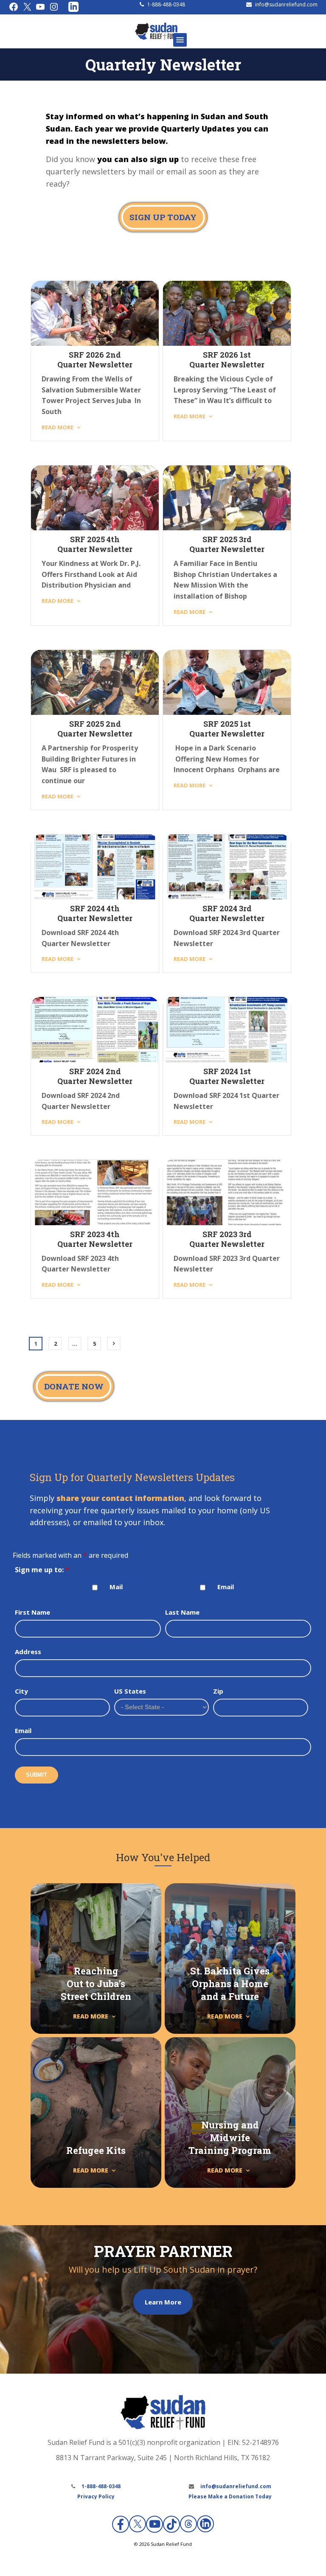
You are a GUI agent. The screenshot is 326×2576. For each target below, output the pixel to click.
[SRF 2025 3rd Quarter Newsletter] (227, 498)
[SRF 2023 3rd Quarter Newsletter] (227, 1193)
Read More (58, 427)
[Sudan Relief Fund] (156, 38)
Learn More (163, 2302)
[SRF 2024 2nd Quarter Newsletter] (95, 1030)
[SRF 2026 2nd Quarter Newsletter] (95, 314)
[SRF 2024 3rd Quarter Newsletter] (227, 867)
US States (130, 1691)
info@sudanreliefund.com (286, 4)
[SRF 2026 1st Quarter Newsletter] (227, 314)
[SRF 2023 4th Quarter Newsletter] (95, 1193)
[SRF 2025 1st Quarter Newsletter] (227, 683)
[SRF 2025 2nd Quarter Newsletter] (95, 683)
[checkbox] (95, 1588)
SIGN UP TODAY (163, 217)
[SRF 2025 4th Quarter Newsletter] (95, 498)
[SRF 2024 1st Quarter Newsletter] (227, 1030)
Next (114, 1344)
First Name (32, 1612)
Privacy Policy (96, 2496)
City (21, 1691)
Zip (218, 1691)
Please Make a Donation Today (230, 2496)
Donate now (74, 1386)
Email (226, 1587)
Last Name (182, 1612)
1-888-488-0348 (166, 4)
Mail (116, 1587)
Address (28, 1652)
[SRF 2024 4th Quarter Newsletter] (95, 867)
